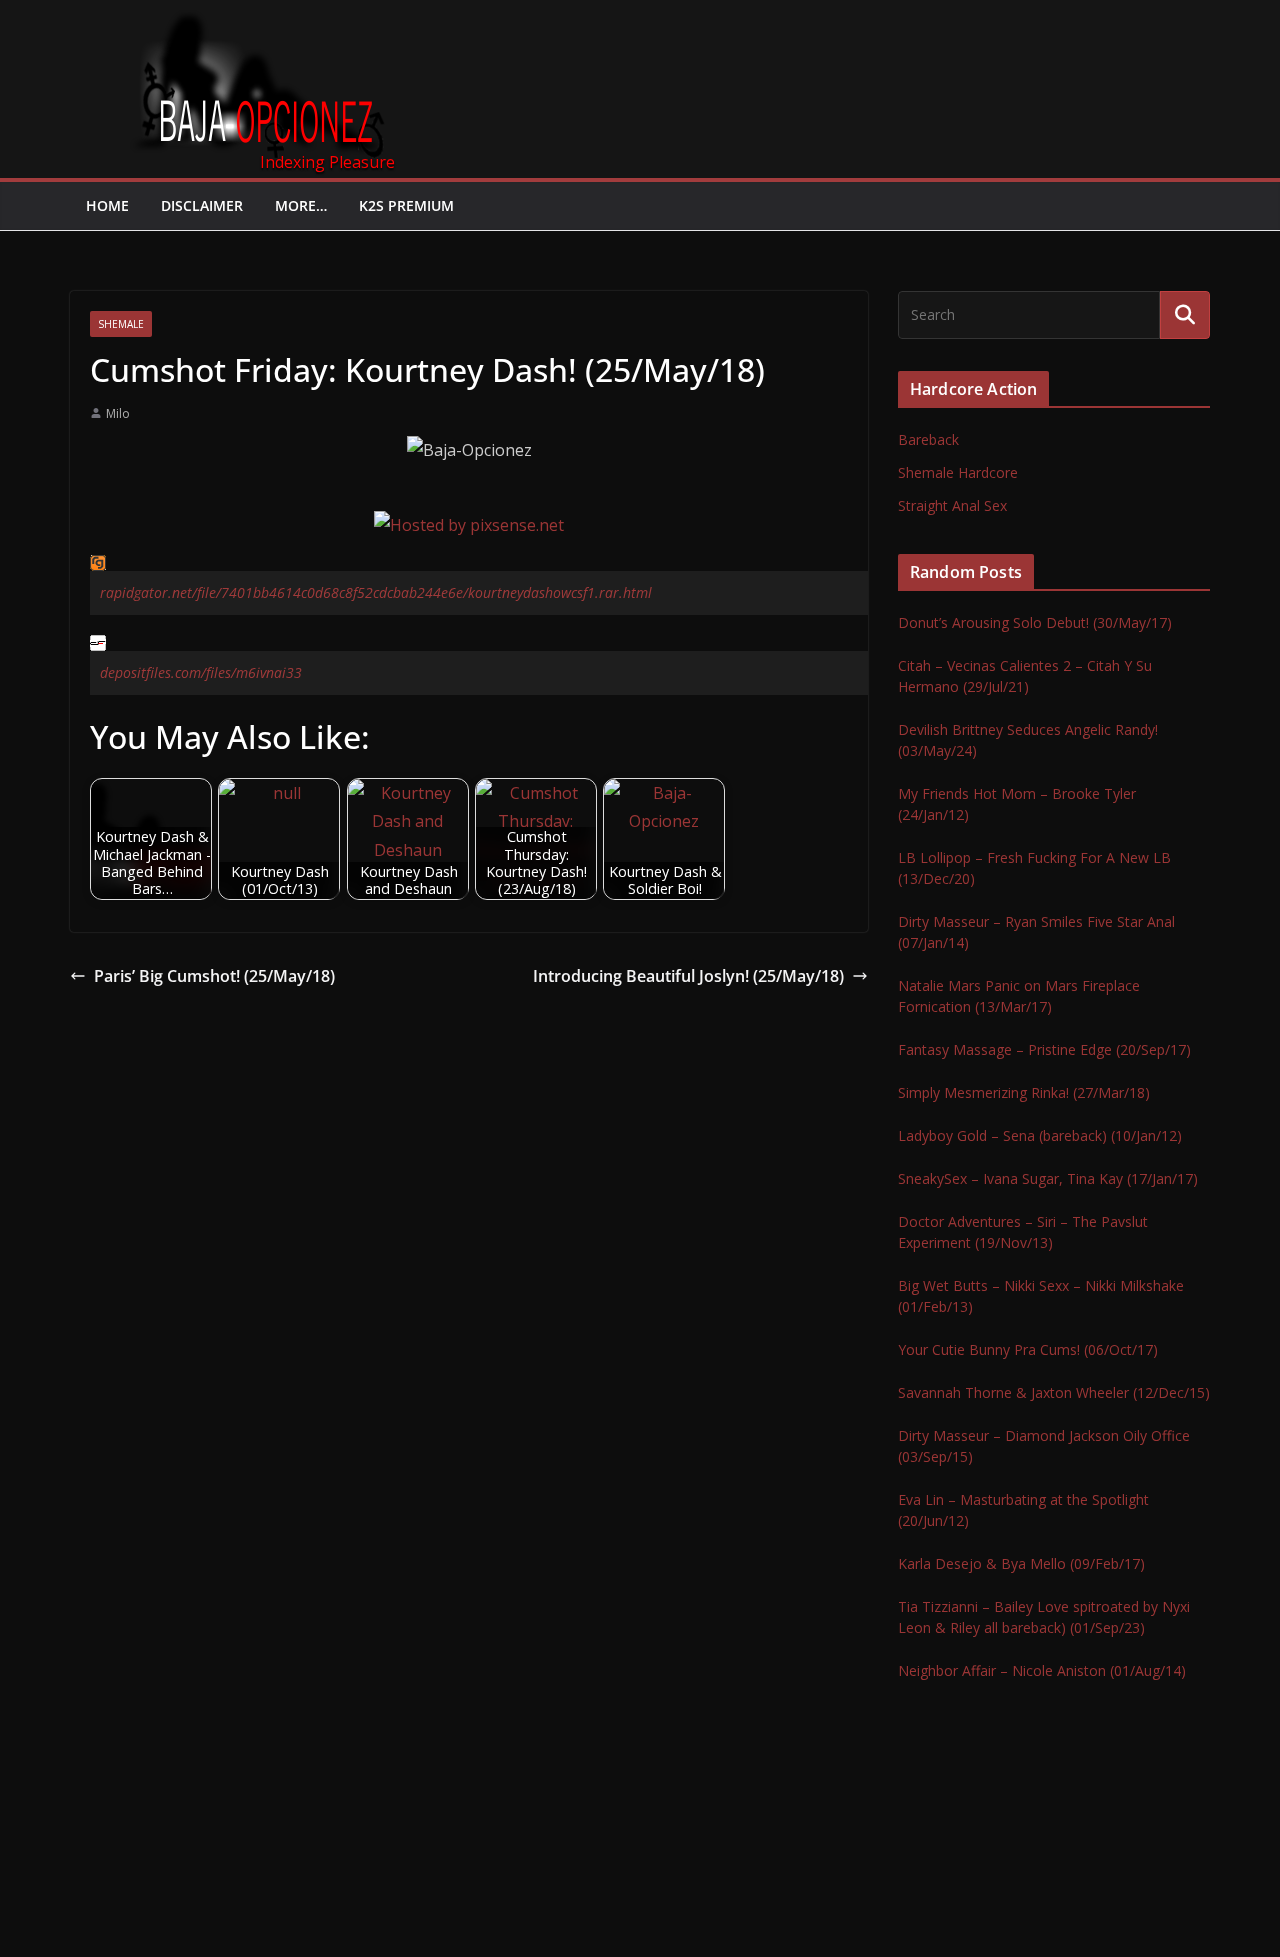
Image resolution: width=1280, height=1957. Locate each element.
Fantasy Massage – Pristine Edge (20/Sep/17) (1044, 1049)
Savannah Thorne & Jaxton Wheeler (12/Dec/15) (1054, 1392)
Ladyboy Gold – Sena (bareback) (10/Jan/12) (1040, 1135)
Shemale (121, 324)
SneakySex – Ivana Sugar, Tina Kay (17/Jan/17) (1048, 1178)
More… (301, 205)
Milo (118, 413)
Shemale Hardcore (958, 472)
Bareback (928, 439)
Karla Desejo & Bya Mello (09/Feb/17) (1021, 1563)
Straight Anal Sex (952, 505)
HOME (107, 205)
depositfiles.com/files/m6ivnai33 (201, 672)
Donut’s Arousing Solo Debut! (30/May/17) (1035, 622)
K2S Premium (406, 205)
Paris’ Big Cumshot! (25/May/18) (214, 976)
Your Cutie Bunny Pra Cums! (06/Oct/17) (1028, 1349)
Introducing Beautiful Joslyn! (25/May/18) (688, 976)
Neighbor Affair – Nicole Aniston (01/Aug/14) (1042, 1670)
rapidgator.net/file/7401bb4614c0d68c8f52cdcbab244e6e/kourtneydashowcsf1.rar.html (376, 592)
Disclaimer (202, 205)
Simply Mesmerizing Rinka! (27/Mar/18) (1024, 1092)
